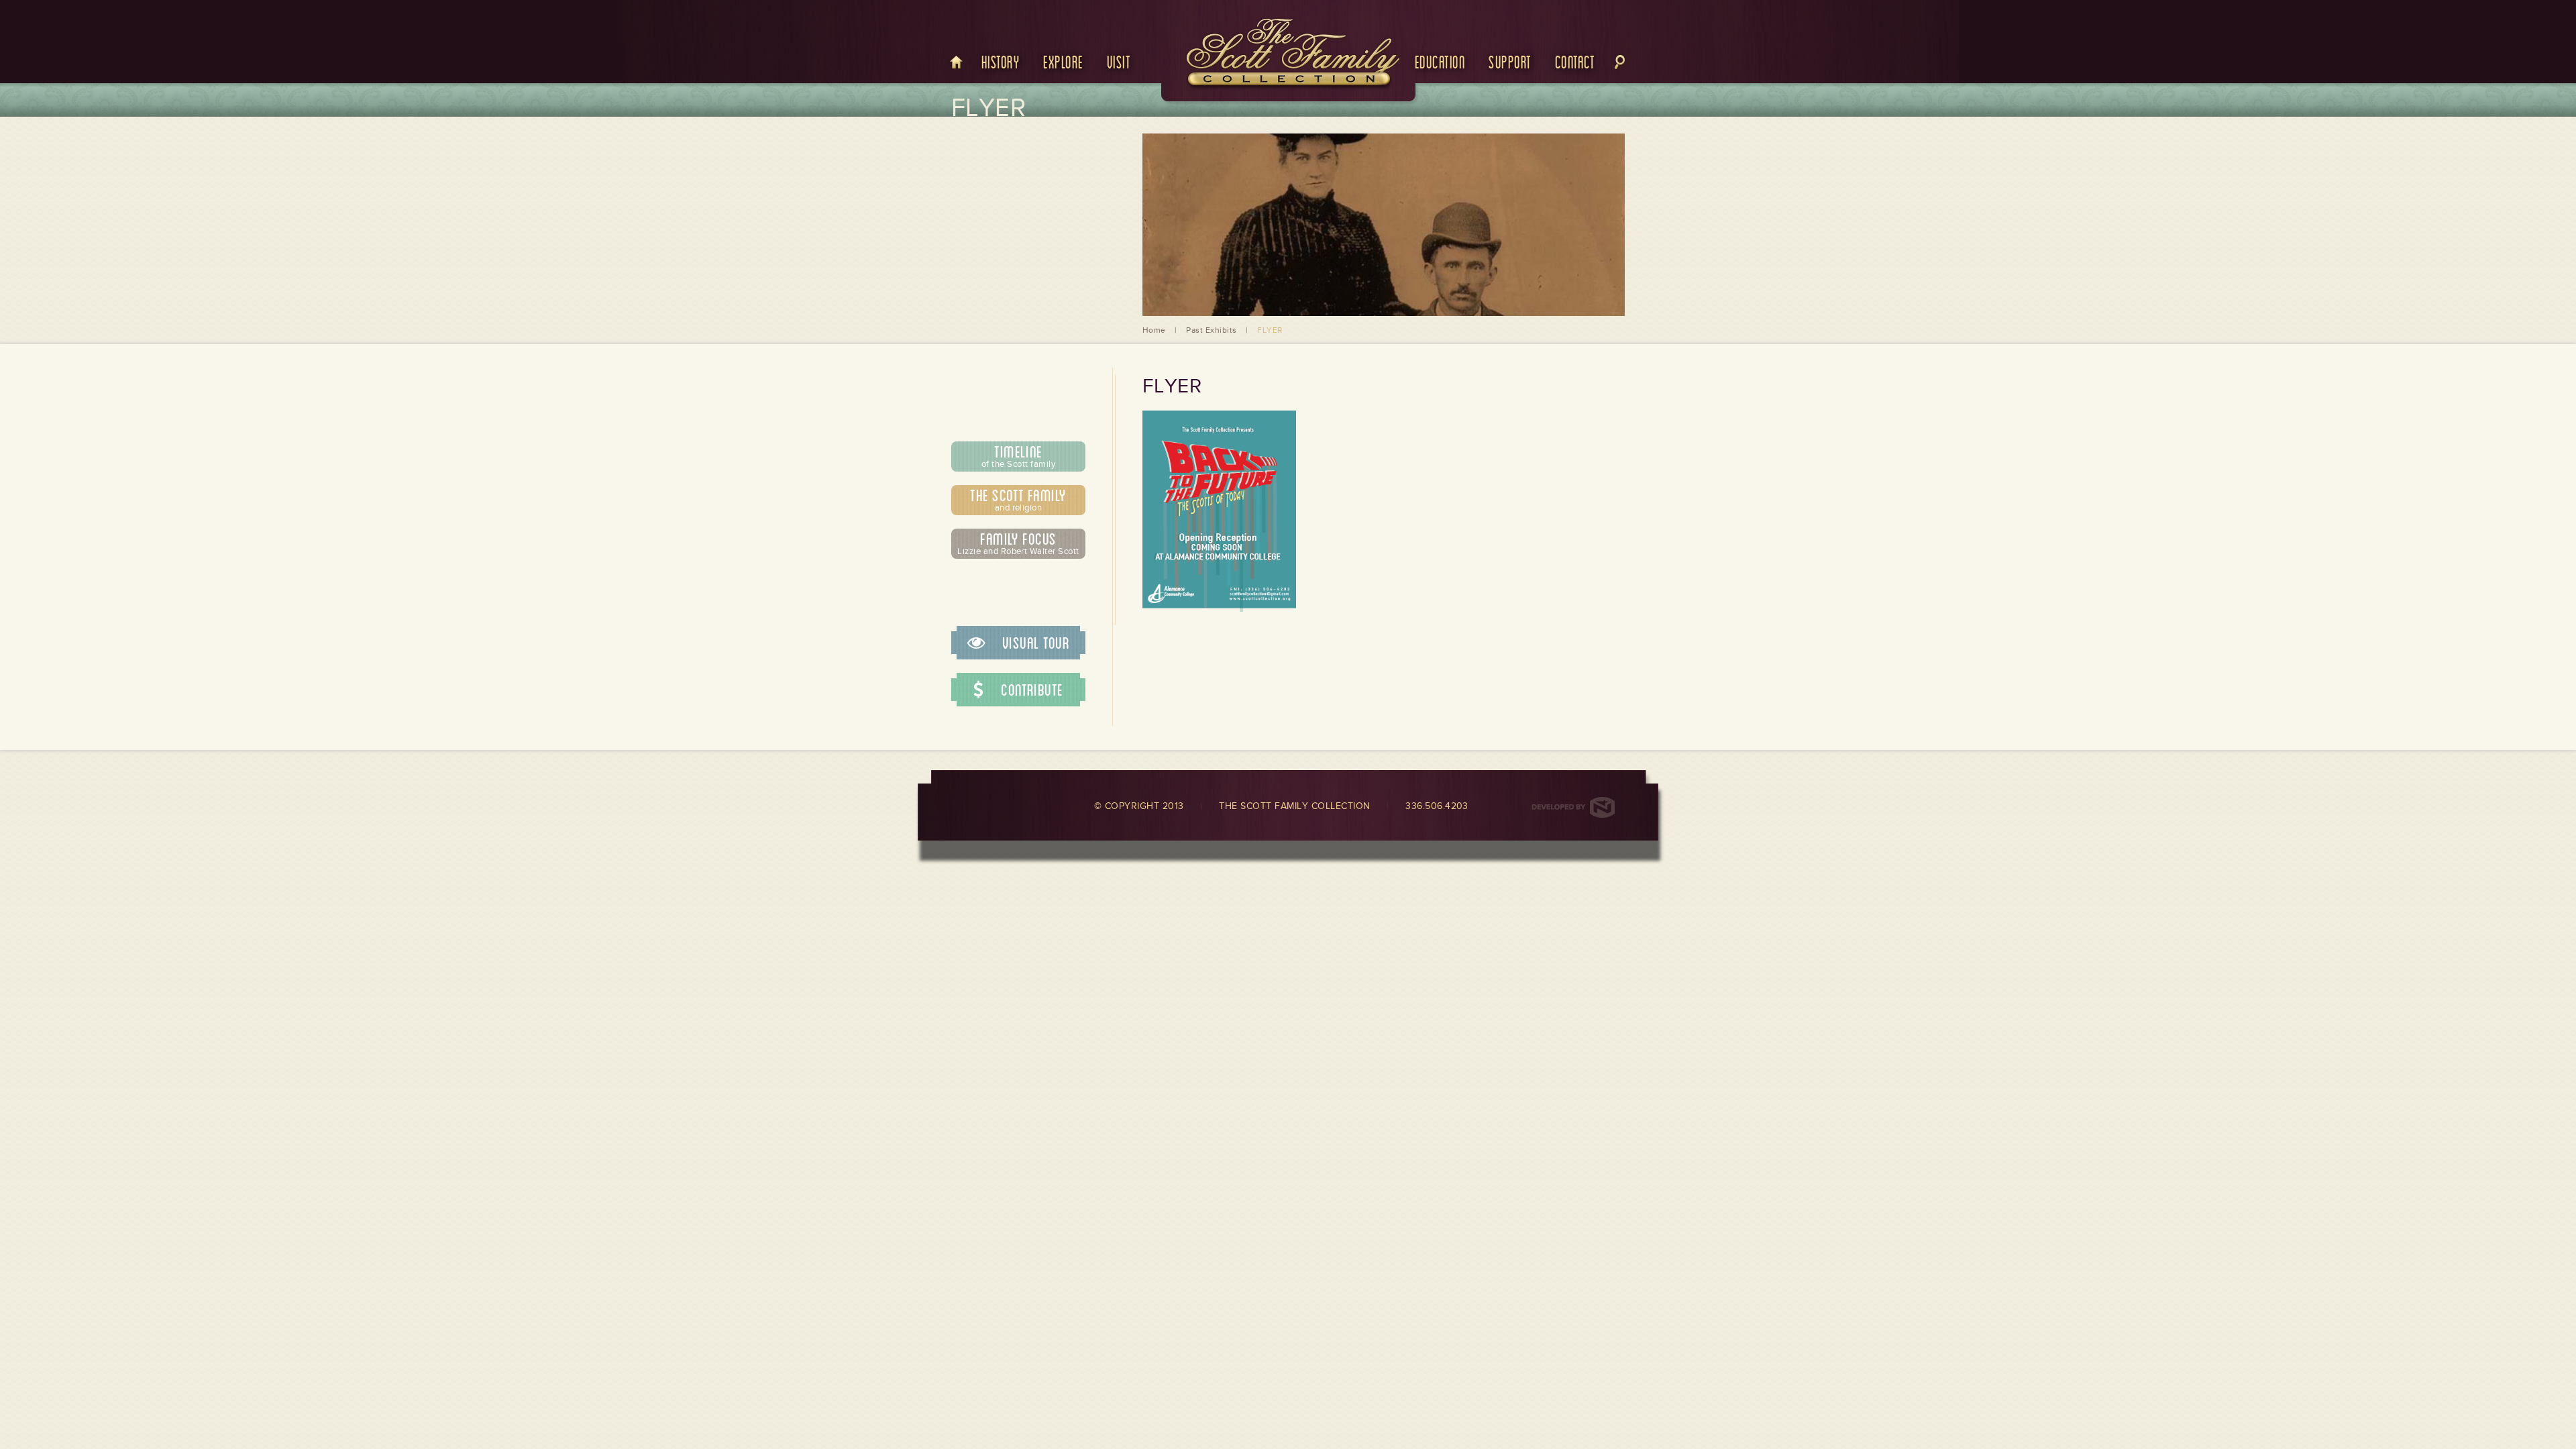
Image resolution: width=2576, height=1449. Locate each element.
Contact (1575, 61)
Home (1154, 330)
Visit (1119, 61)
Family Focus (1018, 543)
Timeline (1018, 455)
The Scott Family (1018, 499)
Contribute (1030, 690)
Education (1440, 61)
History (1001, 61)
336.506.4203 (1437, 806)
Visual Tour (1034, 643)
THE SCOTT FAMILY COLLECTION (1294, 806)
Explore (1063, 61)
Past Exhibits (1211, 330)
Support (1510, 61)
